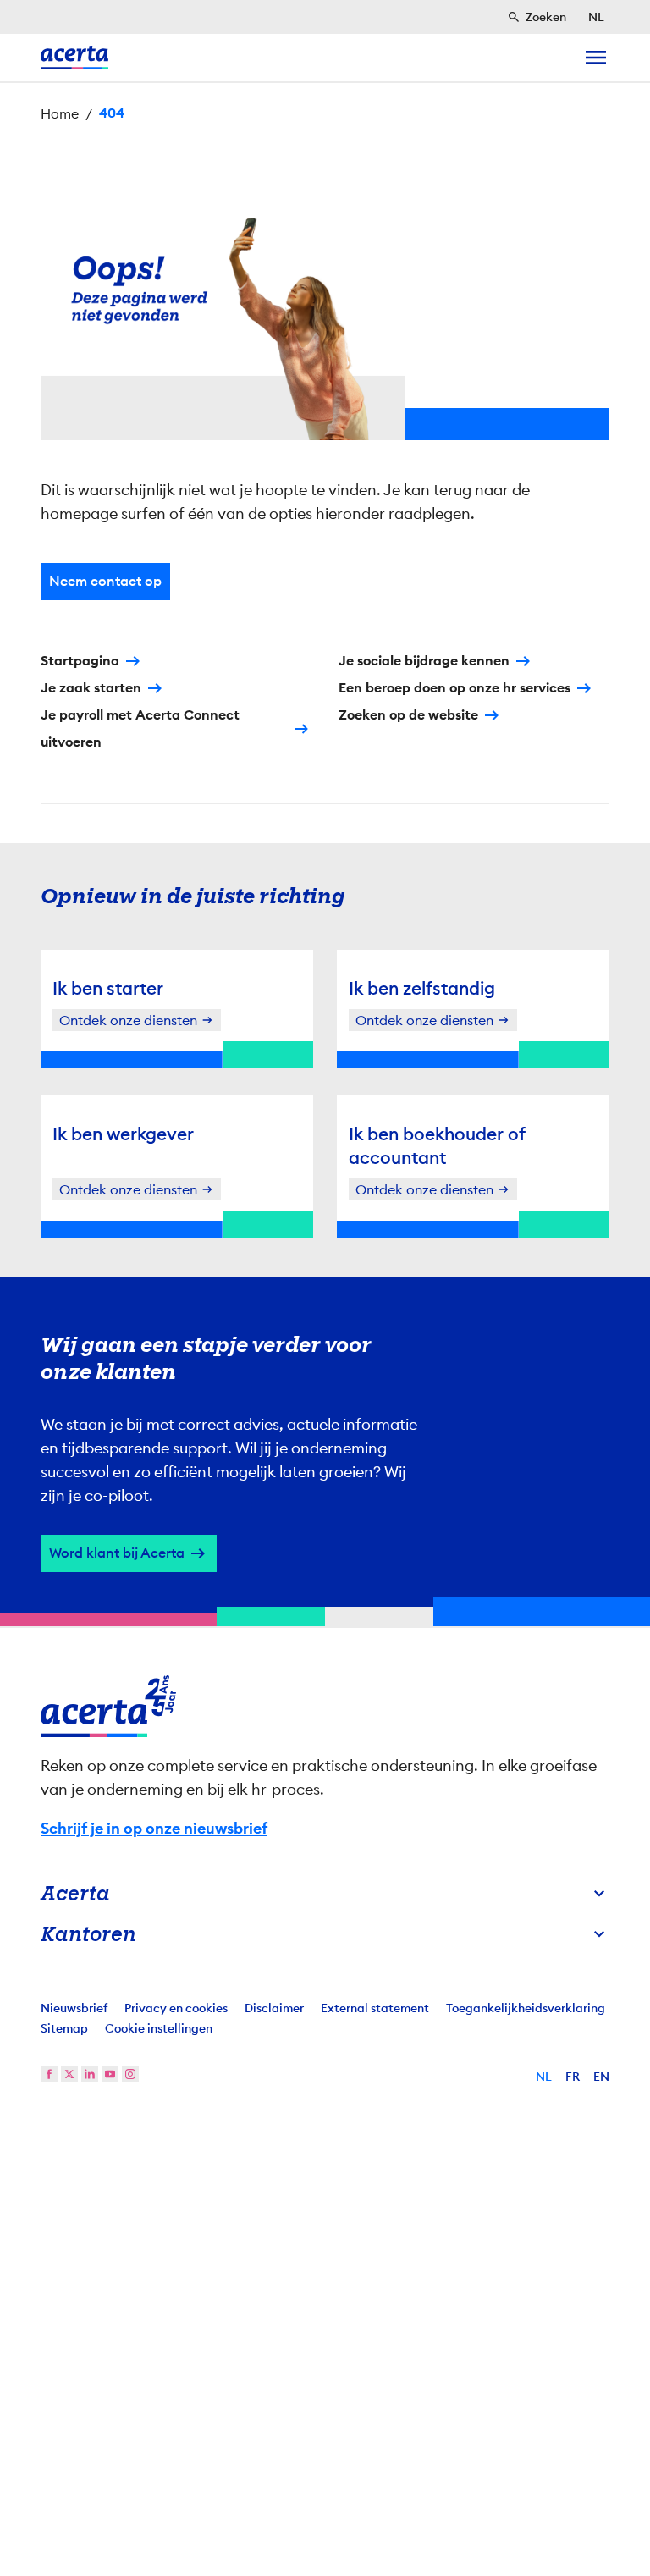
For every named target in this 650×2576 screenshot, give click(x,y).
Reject (321, 1431)
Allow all (487, 1431)
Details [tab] (325, 1129)
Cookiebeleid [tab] (494, 1129)
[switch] (232, 1377)
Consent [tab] (156, 1129)
